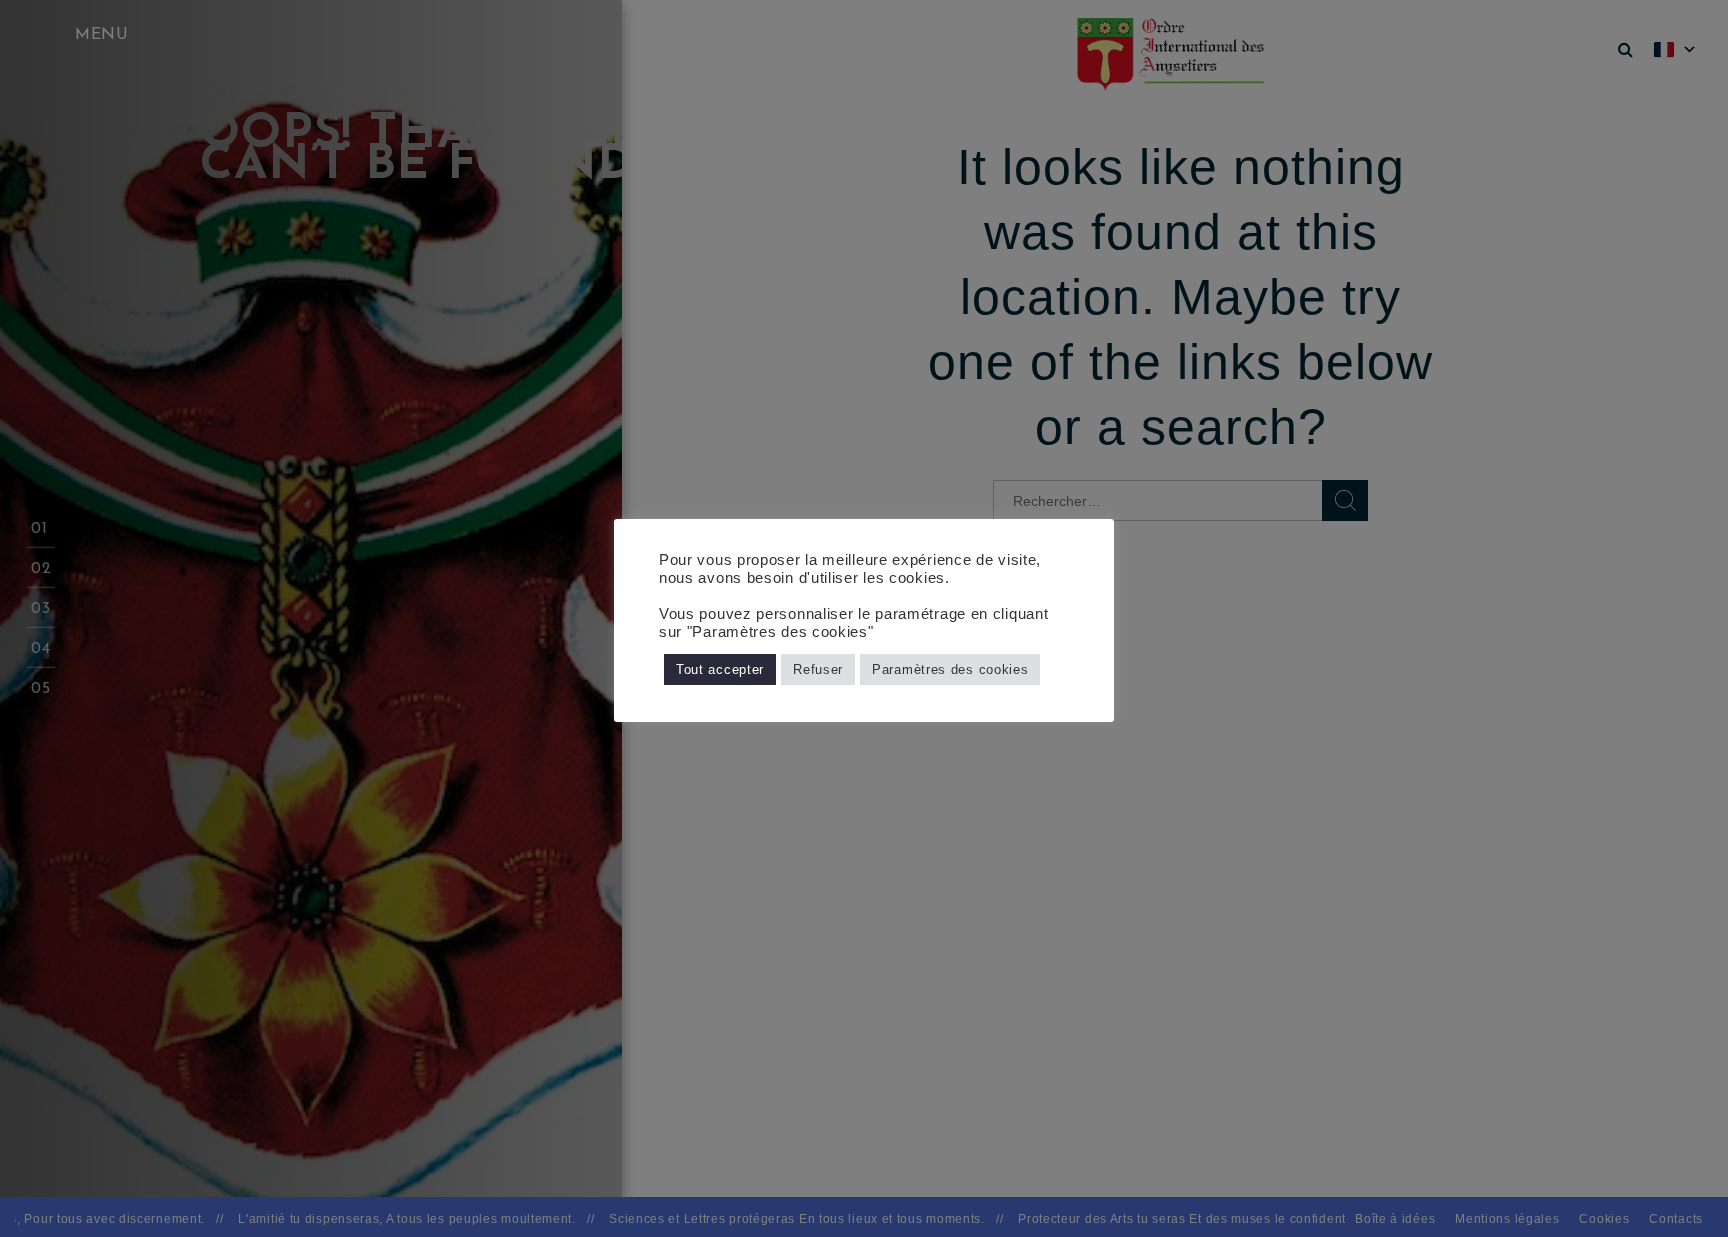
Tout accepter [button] (720, 669)
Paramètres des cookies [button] (950, 669)
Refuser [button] (818, 669)
